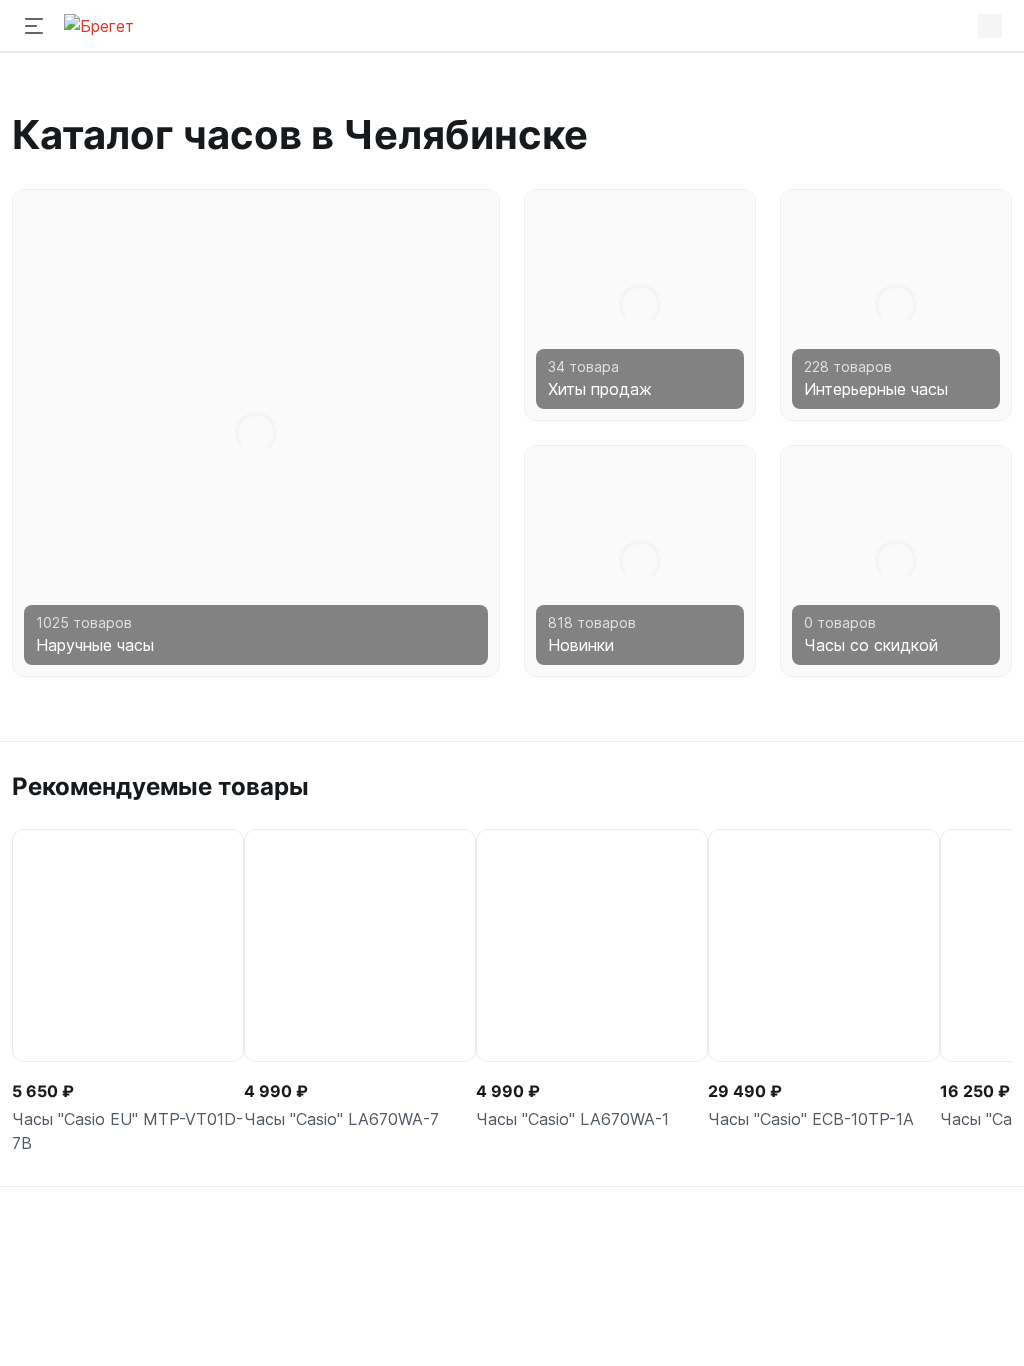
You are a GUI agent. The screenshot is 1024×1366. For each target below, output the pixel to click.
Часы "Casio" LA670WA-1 (572, 1119)
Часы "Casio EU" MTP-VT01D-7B (127, 1131)
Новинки (581, 645)
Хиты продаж (600, 389)
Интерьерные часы (876, 389)
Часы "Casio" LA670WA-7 (341, 1119)
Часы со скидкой (871, 645)
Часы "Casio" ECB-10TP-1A (811, 1119)
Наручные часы (95, 645)
